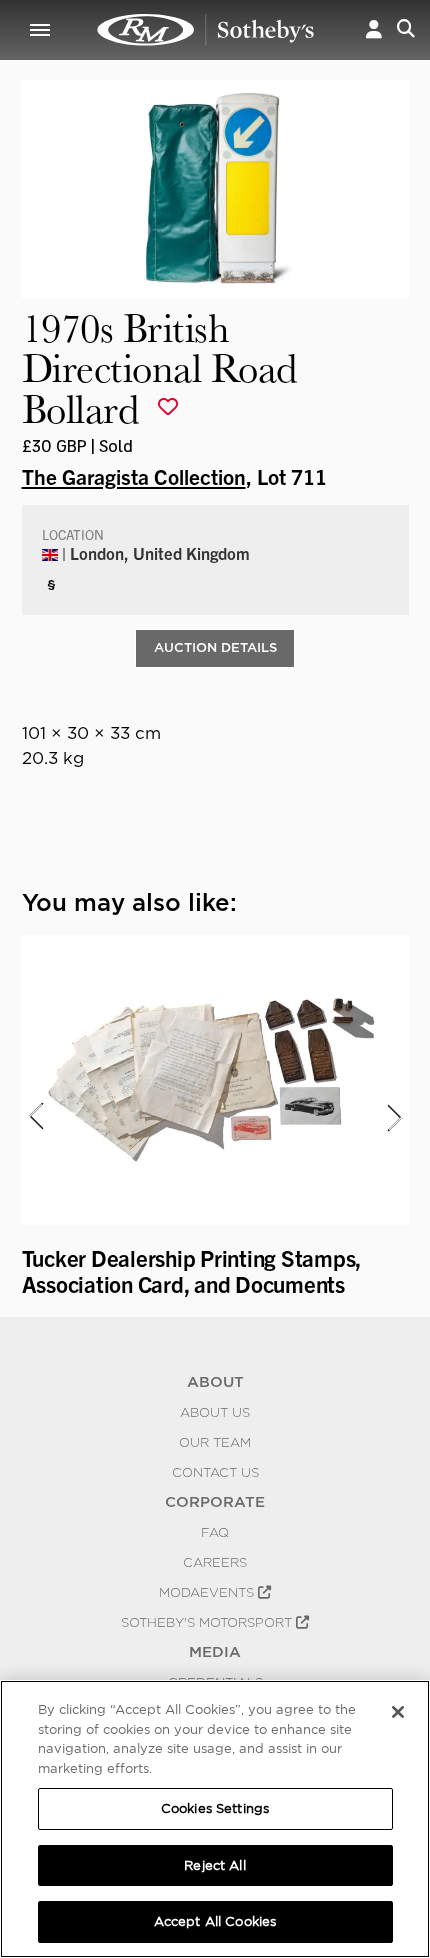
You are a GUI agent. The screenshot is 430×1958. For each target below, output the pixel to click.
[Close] (398, 1712)
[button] (374, 30)
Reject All (214, 1865)
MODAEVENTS (208, 1592)
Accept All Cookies (215, 1921)
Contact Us (215, 1472)
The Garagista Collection (134, 476)
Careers (215, 1562)
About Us (215, 1412)
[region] (215, 1819)
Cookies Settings (215, 1808)
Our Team (215, 1442)
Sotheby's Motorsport (208, 1622)
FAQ (215, 1532)
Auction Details (215, 647)
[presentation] (35, 1117)
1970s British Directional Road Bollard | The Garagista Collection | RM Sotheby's (206, 30)
